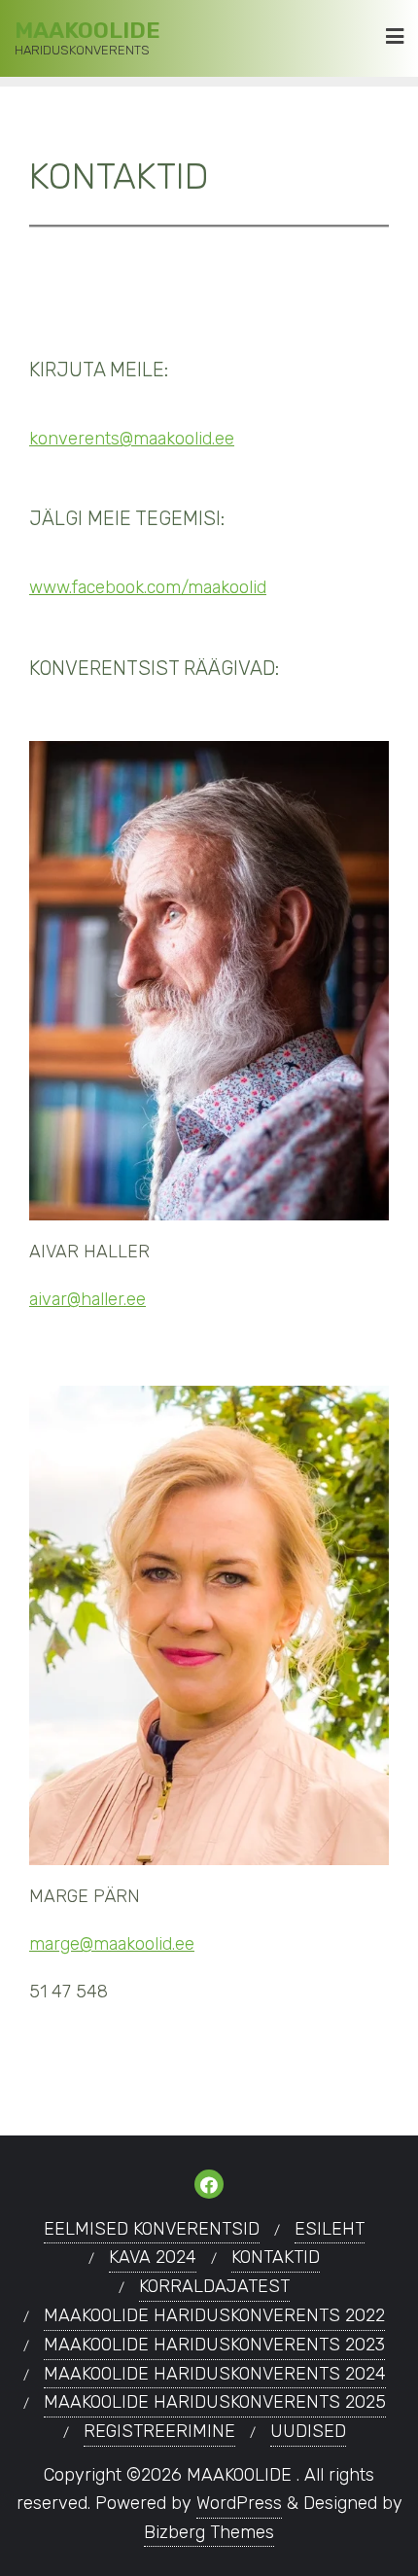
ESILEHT (330, 2229)
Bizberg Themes (209, 2532)
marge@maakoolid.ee (112, 1944)
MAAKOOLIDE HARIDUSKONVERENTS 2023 (214, 2345)
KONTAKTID (276, 2257)
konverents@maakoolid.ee (132, 439)
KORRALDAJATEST (214, 2286)
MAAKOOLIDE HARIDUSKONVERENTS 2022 (214, 2315)
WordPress (239, 2503)
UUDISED (308, 2431)
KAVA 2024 (153, 2257)
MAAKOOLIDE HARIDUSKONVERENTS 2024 (215, 2374)
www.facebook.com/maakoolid (148, 587)
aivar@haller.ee (87, 1299)
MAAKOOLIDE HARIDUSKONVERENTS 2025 (215, 2402)
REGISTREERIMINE (159, 2431)
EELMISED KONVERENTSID (152, 2229)
